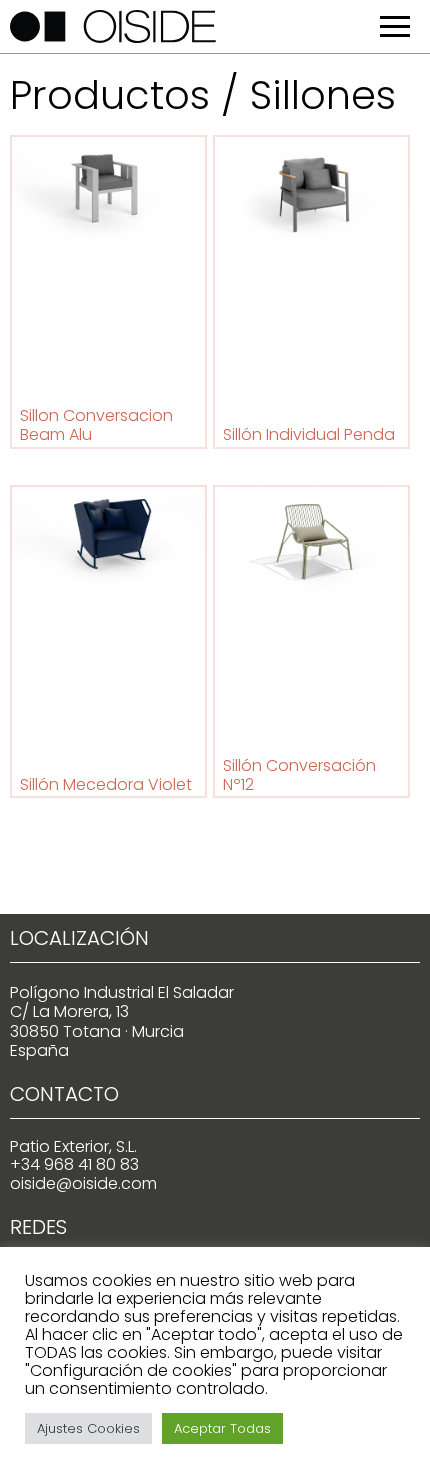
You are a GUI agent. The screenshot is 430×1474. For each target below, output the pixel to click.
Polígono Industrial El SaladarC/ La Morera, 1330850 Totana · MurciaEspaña (122, 1021)
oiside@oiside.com (83, 1183)
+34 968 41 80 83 (74, 1164)
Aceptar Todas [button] (222, 1428)
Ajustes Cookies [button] (88, 1428)
